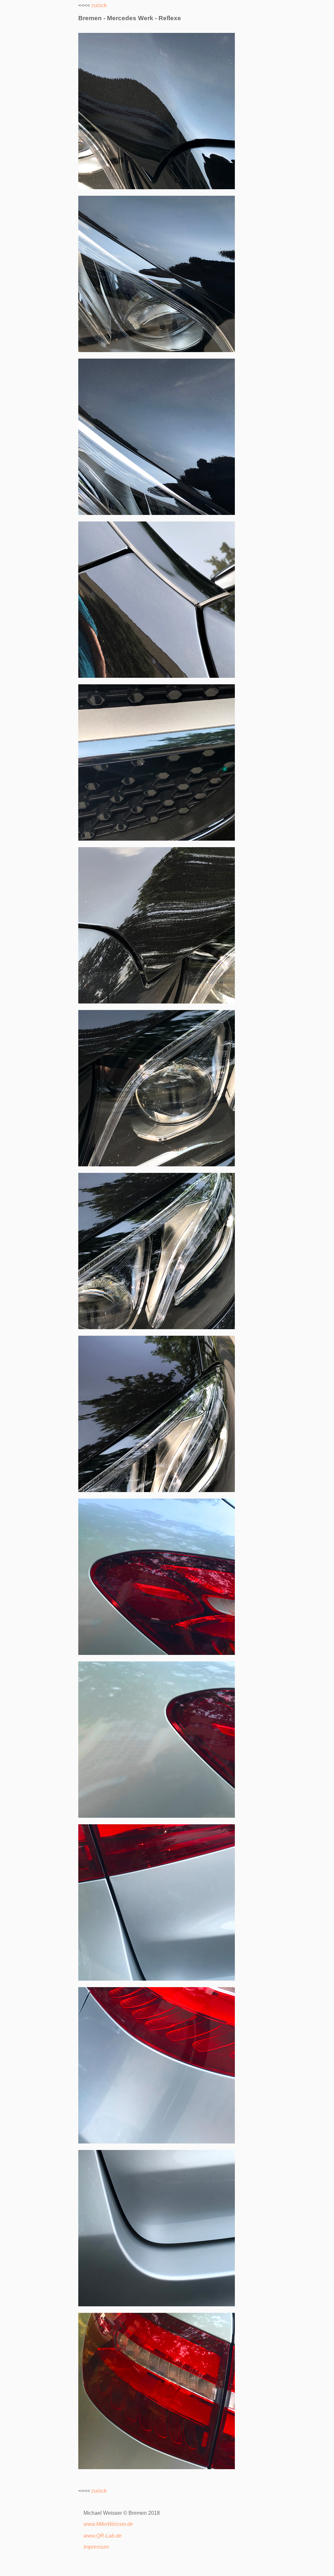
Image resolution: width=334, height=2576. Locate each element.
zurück (99, 5)
